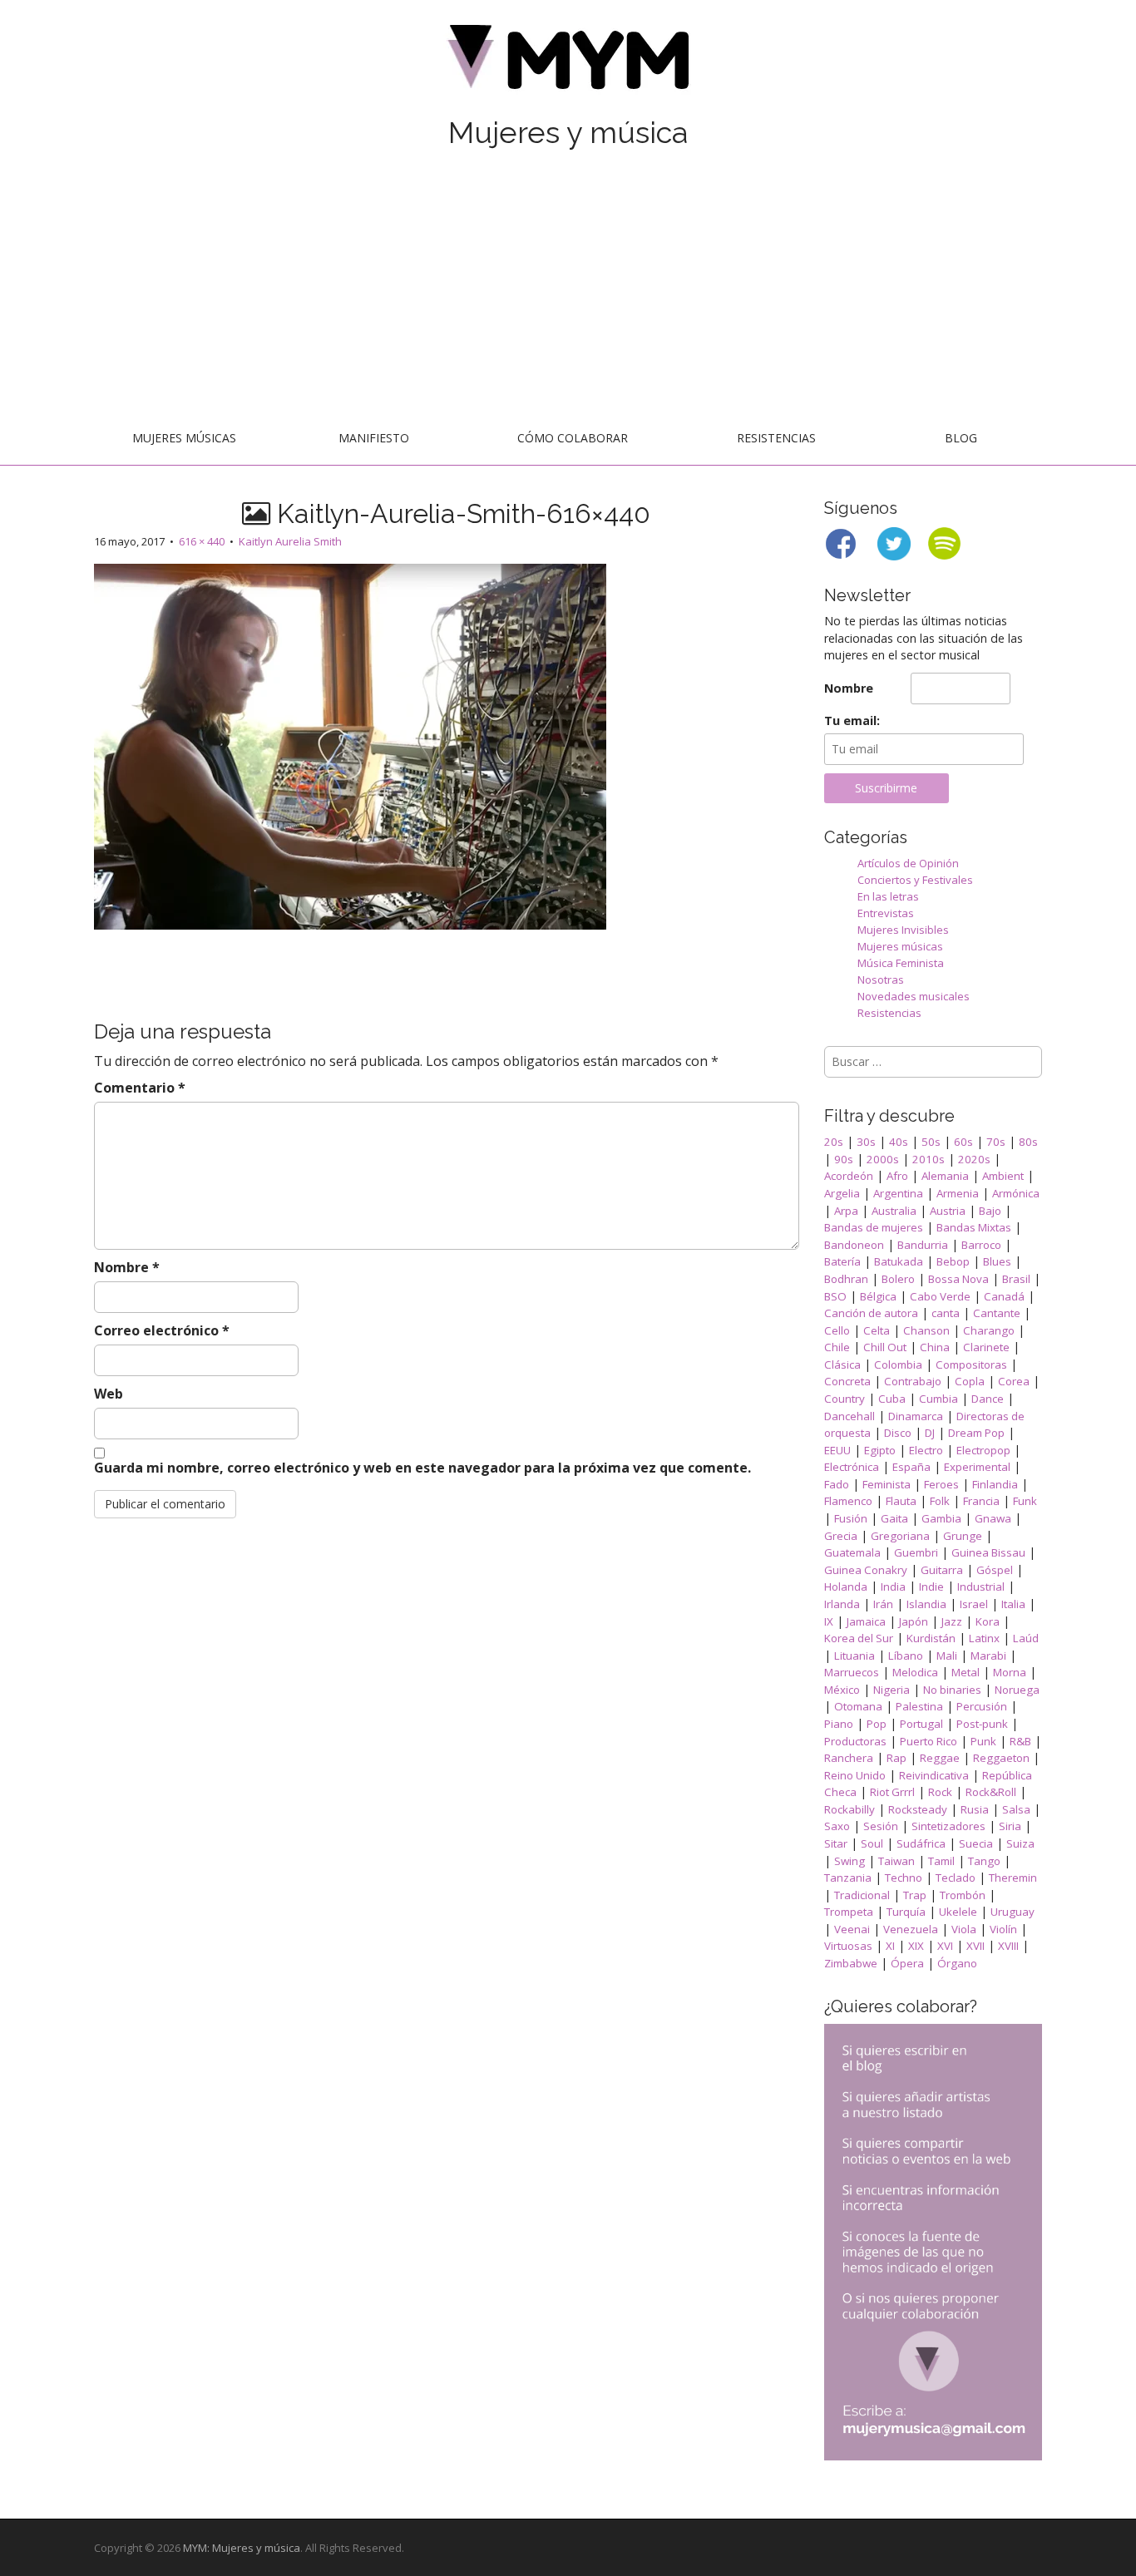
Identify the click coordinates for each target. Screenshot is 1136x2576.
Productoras (855, 1741)
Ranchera (849, 1758)
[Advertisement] (568, 289)
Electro (926, 1450)
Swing (850, 1861)
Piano (839, 1724)
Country (845, 1399)
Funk (1025, 1501)
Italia (1013, 1604)
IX (829, 1621)
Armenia (958, 1193)
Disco (898, 1433)
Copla (970, 1381)
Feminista (887, 1484)
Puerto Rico (929, 1741)
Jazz (952, 1621)
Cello (837, 1330)
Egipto (880, 1450)
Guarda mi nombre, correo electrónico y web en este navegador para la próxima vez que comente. (422, 1468)
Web (109, 1394)
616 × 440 (202, 541)
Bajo (990, 1211)
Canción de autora (871, 1313)
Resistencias (776, 438)
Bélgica (878, 1296)
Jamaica (866, 1621)
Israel (974, 1604)
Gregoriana (900, 1536)
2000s (883, 1159)
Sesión (881, 1826)
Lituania (854, 1656)
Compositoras (971, 1364)
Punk (983, 1741)
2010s (929, 1159)
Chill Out (885, 1347)
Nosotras (881, 980)
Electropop (983, 1450)
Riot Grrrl (892, 1792)
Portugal (921, 1724)
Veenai (852, 1929)
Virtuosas (848, 1946)
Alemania (945, 1176)
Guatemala (852, 1552)
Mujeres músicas (184, 438)
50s (931, 1142)
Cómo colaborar (573, 438)
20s (834, 1142)
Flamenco (848, 1501)
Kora (988, 1621)
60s (963, 1142)
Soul (872, 1843)
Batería (842, 1261)
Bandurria (923, 1245)
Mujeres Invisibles (903, 930)
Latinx (984, 1638)
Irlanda (842, 1604)
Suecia (976, 1843)
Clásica (842, 1364)
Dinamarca (916, 1416)
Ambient (1003, 1176)
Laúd (1026, 1638)
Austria (948, 1211)
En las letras (888, 896)
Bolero (898, 1279)
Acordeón (849, 1176)
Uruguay (1013, 1912)
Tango (984, 1861)
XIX (916, 1946)
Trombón (963, 1895)
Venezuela (911, 1929)
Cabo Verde (940, 1296)
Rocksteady (918, 1809)
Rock (940, 1792)
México (842, 1690)
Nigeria (892, 1690)
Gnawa (993, 1518)
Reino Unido (855, 1775)
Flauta (901, 1501)
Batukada (899, 1261)
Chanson (926, 1330)
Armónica (1016, 1193)
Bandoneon (854, 1245)
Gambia (941, 1518)
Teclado (956, 1878)
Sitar (836, 1843)
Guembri (916, 1552)
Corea (1014, 1381)
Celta (877, 1330)
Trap (915, 1895)
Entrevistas (886, 913)
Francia (981, 1501)
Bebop (953, 1261)
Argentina (898, 1193)
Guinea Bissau (988, 1552)
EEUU (837, 1450)
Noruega (1017, 1690)
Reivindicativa (934, 1775)
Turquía (906, 1912)
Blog (961, 438)
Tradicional (862, 1895)
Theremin (1013, 1878)
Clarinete (986, 1347)
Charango (989, 1330)
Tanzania (848, 1878)
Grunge (963, 1536)
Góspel (995, 1570)
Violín (1003, 1929)
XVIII (1008, 1946)
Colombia (898, 1364)
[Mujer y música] (568, 63)
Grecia (841, 1536)
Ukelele (958, 1912)
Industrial (981, 1587)
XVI (945, 1946)
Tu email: (852, 720)
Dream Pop (976, 1433)
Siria (1010, 1826)
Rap (896, 1758)
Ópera (907, 1963)
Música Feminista (901, 963)
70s (996, 1142)
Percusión (982, 1706)
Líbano (906, 1656)
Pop (877, 1724)
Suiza (1020, 1843)
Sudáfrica (921, 1843)
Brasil (1016, 1279)
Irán (883, 1604)
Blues (997, 1261)
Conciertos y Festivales (915, 880)
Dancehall (850, 1416)
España (911, 1467)
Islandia (926, 1604)
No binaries (952, 1690)
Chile (837, 1347)
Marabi (988, 1656)
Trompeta (849, 1912)
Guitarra (942, 1570)
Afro (897, 1176)
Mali (947, 1656)
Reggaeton (1001, 1758)
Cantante (997, 1313)
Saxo (837, 1826)
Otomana (858, 1706)
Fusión (851, 1518)
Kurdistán (931, 1638)
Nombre (127, 1267)
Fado (837, 1484)
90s (844, 1159)
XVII (975, 1946)
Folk (940, 1501)
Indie (931, 1587)
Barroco (981, 1245)
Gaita (894, 1518)
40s (899, 1142)
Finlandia (995, 1484)
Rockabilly (850, 1809)
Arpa (846, 1211)
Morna (1010, 1672)
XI (890, 1946)
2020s (974, 1159)
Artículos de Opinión (908, 863)
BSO (835, 1296)
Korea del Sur (859, 1638)
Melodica (915, 1672)
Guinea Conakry (866, 1570)
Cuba (892, 1399)
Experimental (977, 1467)
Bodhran (846, 1279)
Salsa (1016, 1809)
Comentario (140, 1088)
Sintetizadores (948, 1826)
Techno (904, 1878)
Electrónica (852, 1467)
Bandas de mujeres (874, 1227)
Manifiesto (374, 438)
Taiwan (896, 1861)
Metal (966, 1672)
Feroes (941, 1484)
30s (866, 1142)
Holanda (846, 1587)
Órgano (957, 1963)
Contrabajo (913, 1381)
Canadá (1004, 1296)
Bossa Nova (958, 1279)
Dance (988, 1399)
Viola (964, 1929)
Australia (894, 1211)
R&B (1020, 1741)
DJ (930, 1433)
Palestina (919, 1706)
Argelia (842, 1193)
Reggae (940, 1758)
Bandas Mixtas (974, 1227)
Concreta (847, 1381)
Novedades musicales (914, 996)
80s (1028, 1142)
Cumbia (938, 1399)
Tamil (941, 1861)
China (935, 1347)
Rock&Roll (991, 1792)
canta (946, 1313)
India (893, 1587)
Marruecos (852, 1672)
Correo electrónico (162, 1330)
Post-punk (982, 1724)
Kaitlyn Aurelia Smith (290, 541)
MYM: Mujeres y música (242, 2548)
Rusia (975, 1809)
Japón (914, 1621)
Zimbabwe (851, 1963)
